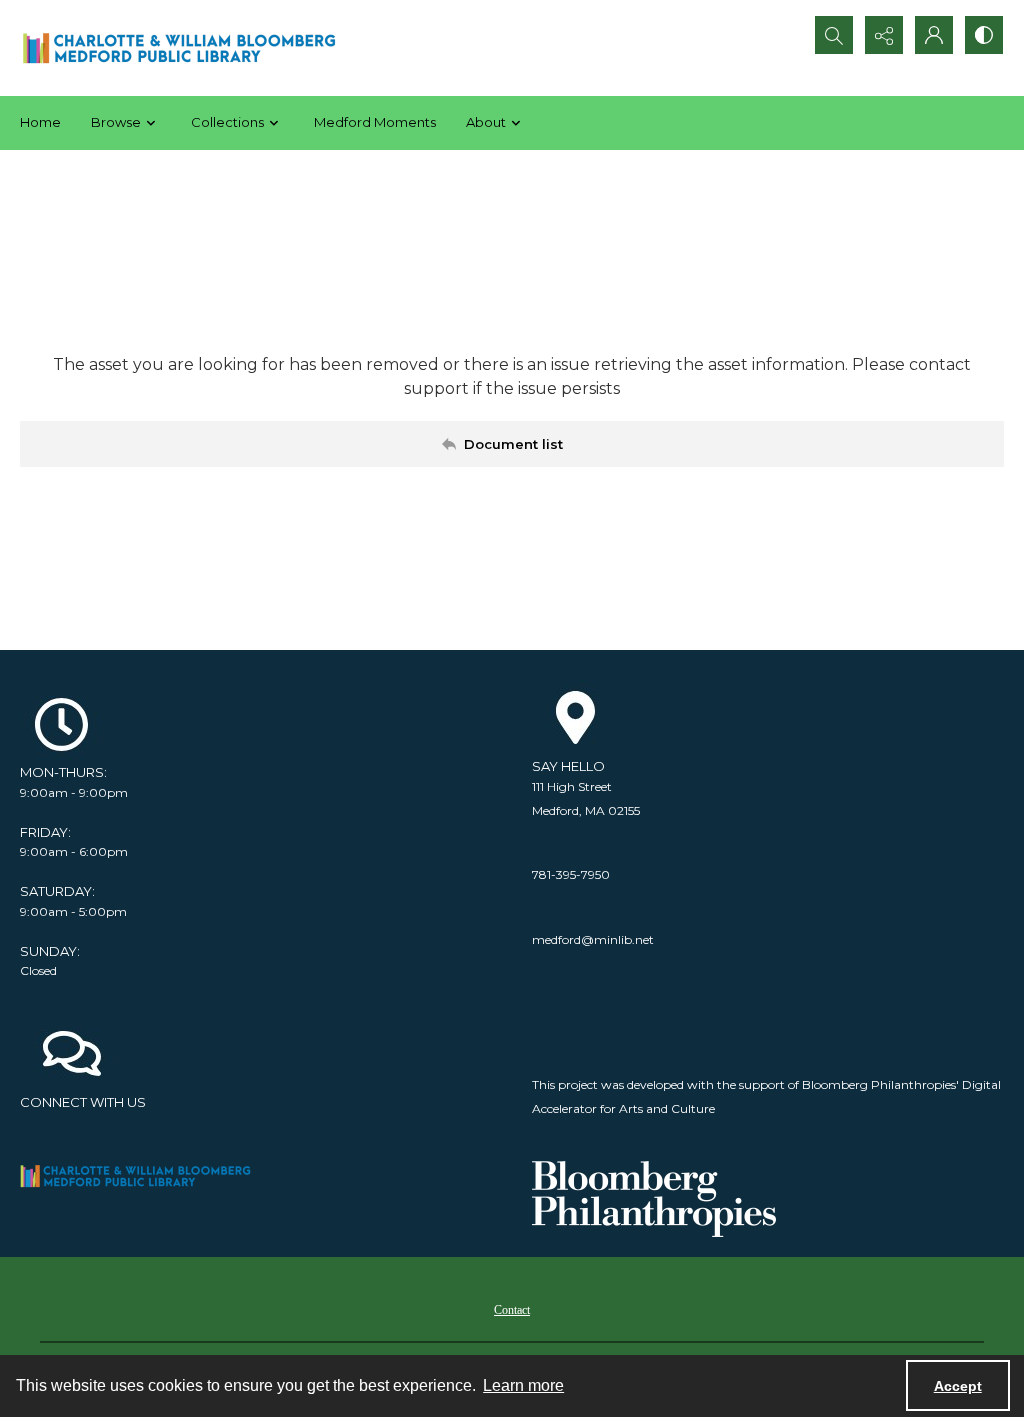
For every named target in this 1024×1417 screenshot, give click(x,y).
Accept (958, 1386)
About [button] (486, 122)
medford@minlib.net (593, 939)
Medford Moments (375, 122)
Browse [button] (116, 122)
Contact (512, 1310)
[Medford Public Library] (142, 1176)
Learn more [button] (523, 1385)
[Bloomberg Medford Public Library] (179, 48)
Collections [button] (227, 122)
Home (40, 122)
